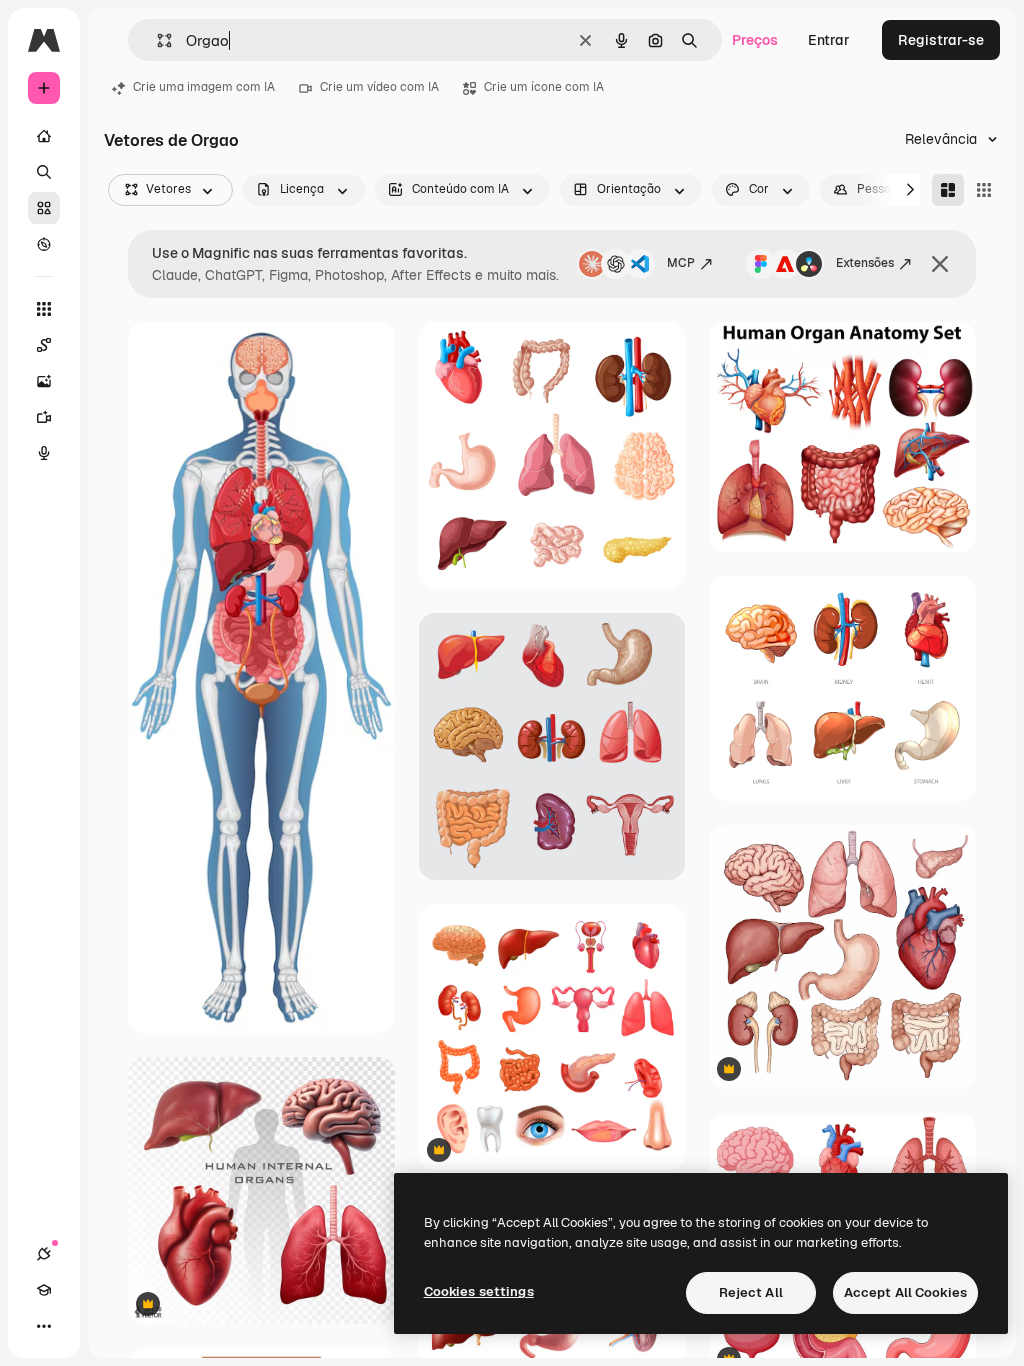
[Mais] (44, 1326)
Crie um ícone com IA (544, 87)
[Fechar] (940, 264)
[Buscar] (44, 172)
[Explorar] (44, 244)
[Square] (984, 190)
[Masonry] (948, 190)
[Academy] (44, 1290)
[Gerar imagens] (44, 381)
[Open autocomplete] (156, 40)
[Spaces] (44, 345)
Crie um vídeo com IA (379, 87)
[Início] (44, 136)
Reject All (751, 1292)
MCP (681, 263)
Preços (755, 40)
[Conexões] (44, 1254)
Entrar (829, 40)
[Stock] (44, 208)
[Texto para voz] (44, 453)
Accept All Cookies (905, 1292)
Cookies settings (479, 1291)
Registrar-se (941, 40)
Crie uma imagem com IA (204, 87)
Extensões (865, 263)
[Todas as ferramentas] (44, 309)
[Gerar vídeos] (44, 417)
